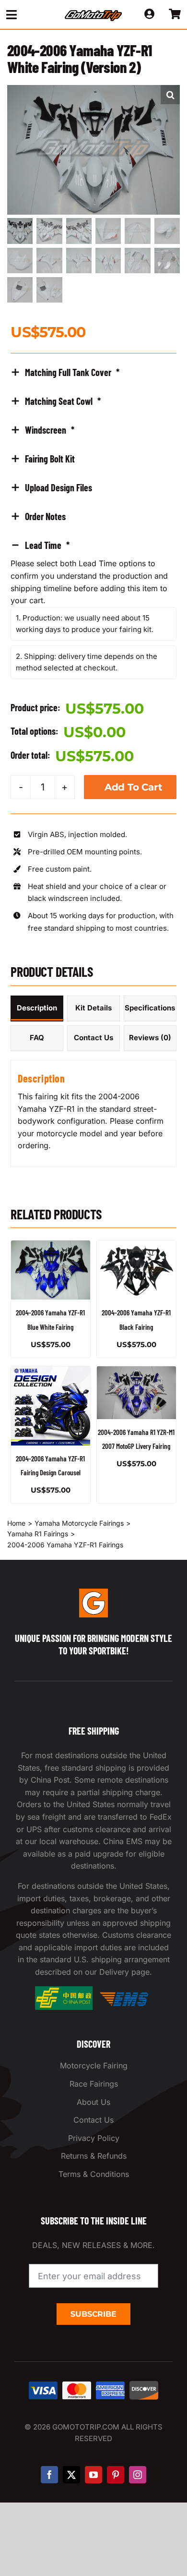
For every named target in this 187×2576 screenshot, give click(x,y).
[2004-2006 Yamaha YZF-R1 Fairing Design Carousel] (51, 1406)
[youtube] (93, 2475)
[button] (170, 95)
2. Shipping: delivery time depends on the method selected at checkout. (87, 662)
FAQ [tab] (37, 1038)
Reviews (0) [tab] (150, 1038)
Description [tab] (37, 1008)
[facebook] (49, 2475)
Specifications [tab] (150, 1008)
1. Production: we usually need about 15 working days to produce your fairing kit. (85, 624)
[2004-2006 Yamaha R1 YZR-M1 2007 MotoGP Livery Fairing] (136, 1393)
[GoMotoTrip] (93, 13)
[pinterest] (116, 2475)
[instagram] (138, 2475)
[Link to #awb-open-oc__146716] (27, 15)
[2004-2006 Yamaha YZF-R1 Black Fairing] (136, 1270)
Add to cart (134, 787)
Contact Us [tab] (93, 1038)
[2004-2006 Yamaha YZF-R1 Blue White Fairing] (51, 1270)
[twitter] (71, 2475)
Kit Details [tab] (93, 1008)
